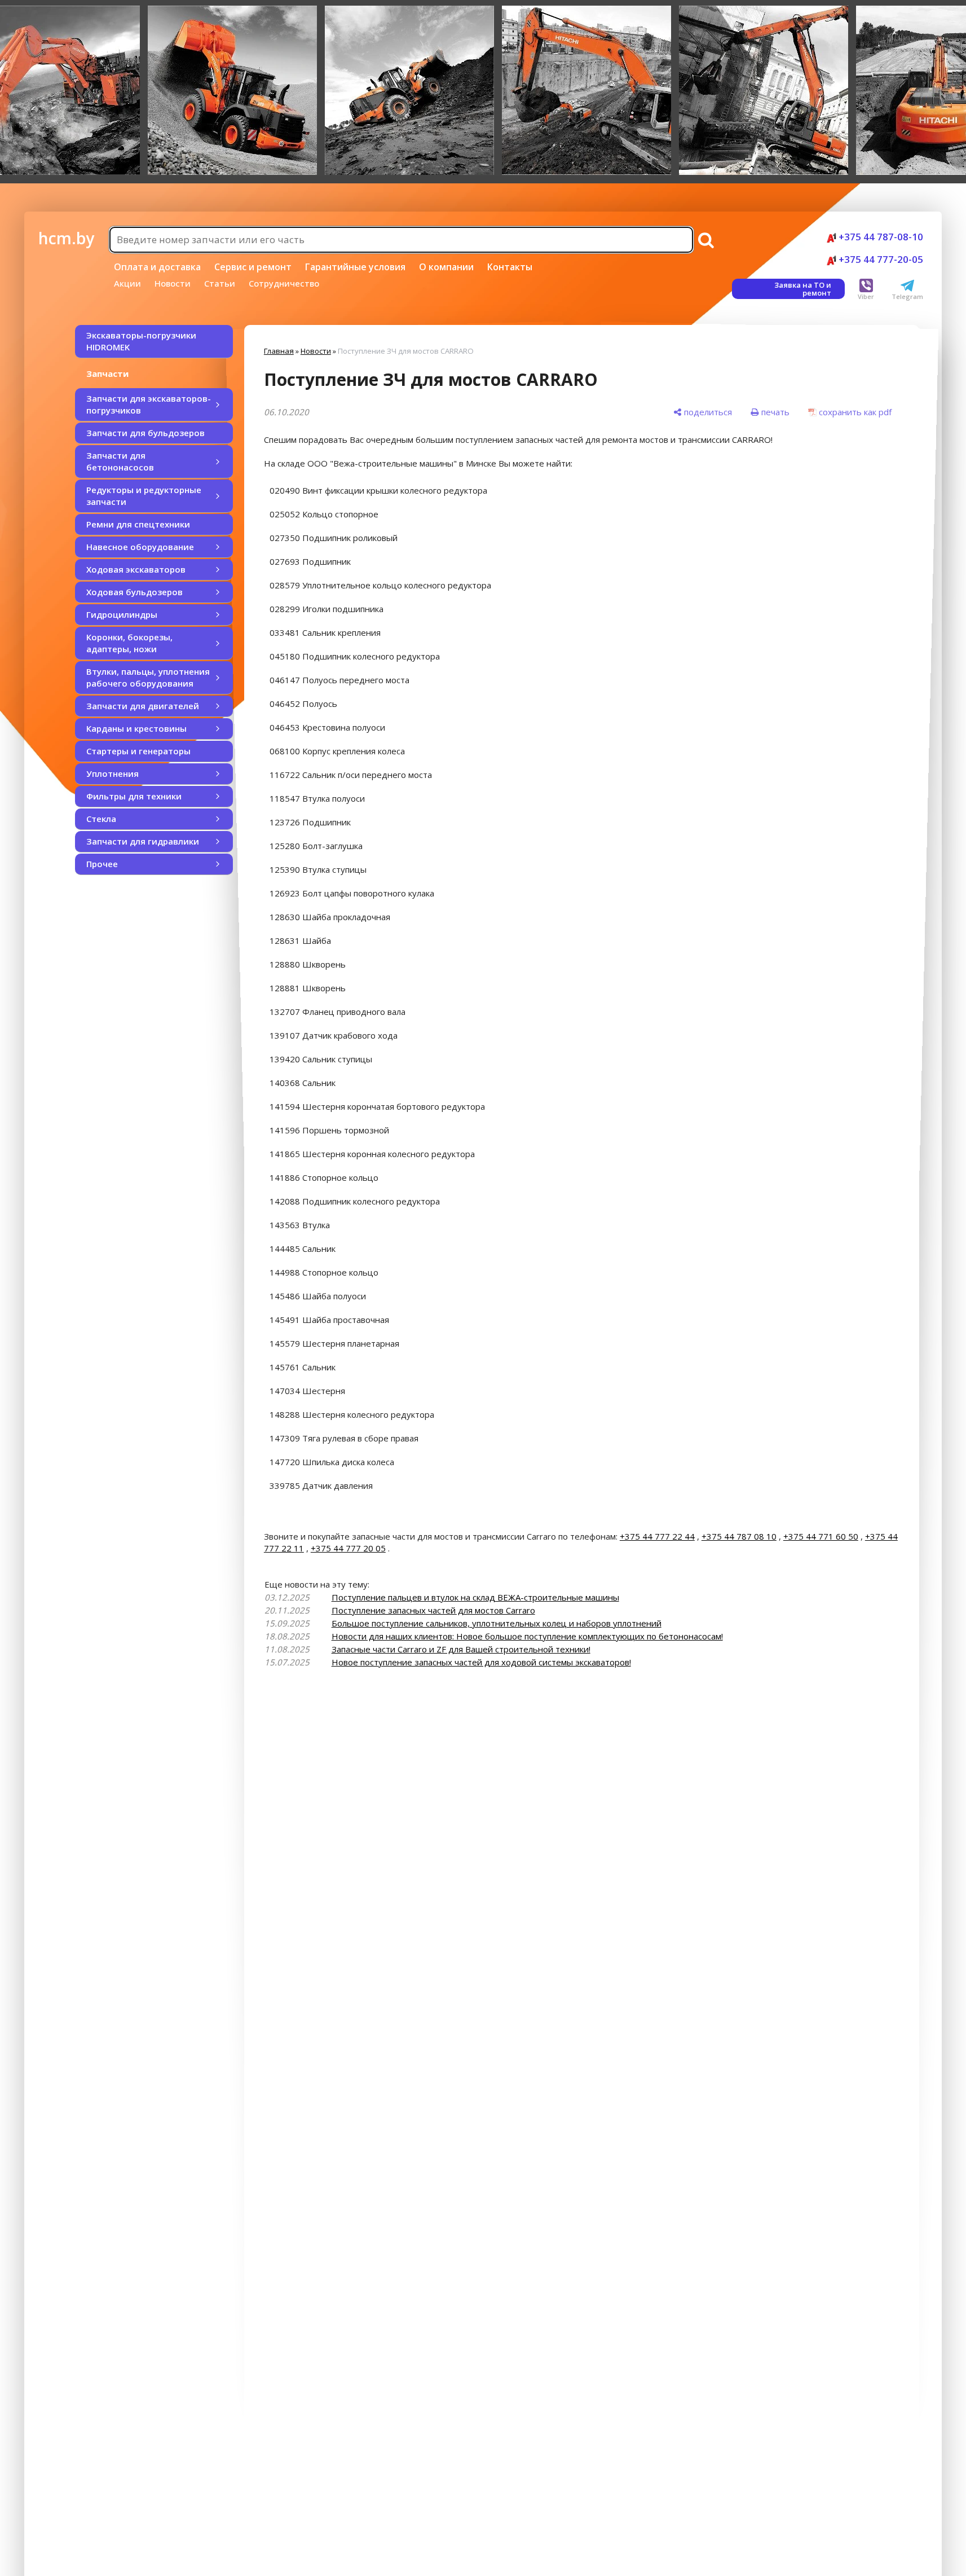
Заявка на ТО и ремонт (803, 289)
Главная (279, 351)
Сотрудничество (284, 283)
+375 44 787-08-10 (880, 237)
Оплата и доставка (157, 267)
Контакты (510, 267)
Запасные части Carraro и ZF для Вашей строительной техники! (461, 1649)
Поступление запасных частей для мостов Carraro (433, 1610)
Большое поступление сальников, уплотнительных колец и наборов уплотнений (497, 1623)
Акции (127, 283)
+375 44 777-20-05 (880, 259)
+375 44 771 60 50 (821, 1536)
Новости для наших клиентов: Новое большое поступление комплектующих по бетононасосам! (527, 1636)
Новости (173, 283)
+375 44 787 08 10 (739, 1536)
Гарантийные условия (355, 267)
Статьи (220, 283)
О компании (446, 267)
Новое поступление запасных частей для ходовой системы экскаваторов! (481, 1662)
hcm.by (66, 238)
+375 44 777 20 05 (348, 1548)
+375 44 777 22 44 (657, 1536)
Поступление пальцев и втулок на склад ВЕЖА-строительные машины (475, 1597)
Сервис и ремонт (253, 267)
